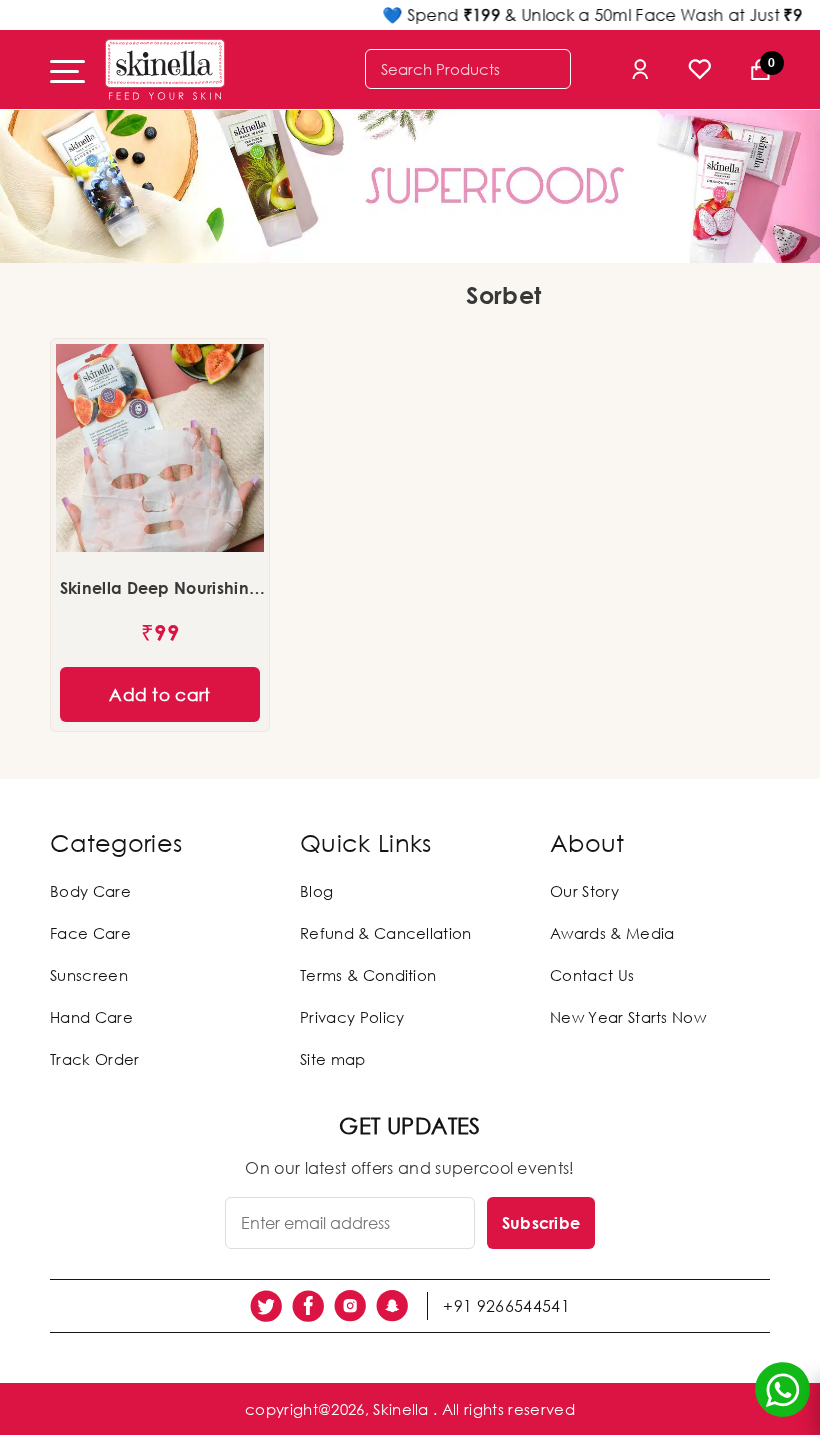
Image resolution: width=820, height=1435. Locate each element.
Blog (316, 891)
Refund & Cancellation (386, 933)
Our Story (584, 891)
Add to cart (160, 694)
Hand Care (91, 1017)
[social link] (266, 1306)
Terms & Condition (368, 975)
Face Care (90, 933)
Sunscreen (89, 975)
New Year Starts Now (628, 1017)
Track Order (95, 1059)
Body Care (90, 891)
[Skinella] (165, 69)
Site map (333, 1059)
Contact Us (592, 975)
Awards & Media (612, 933)
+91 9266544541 (506, 1306)
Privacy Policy (352, 1017)
